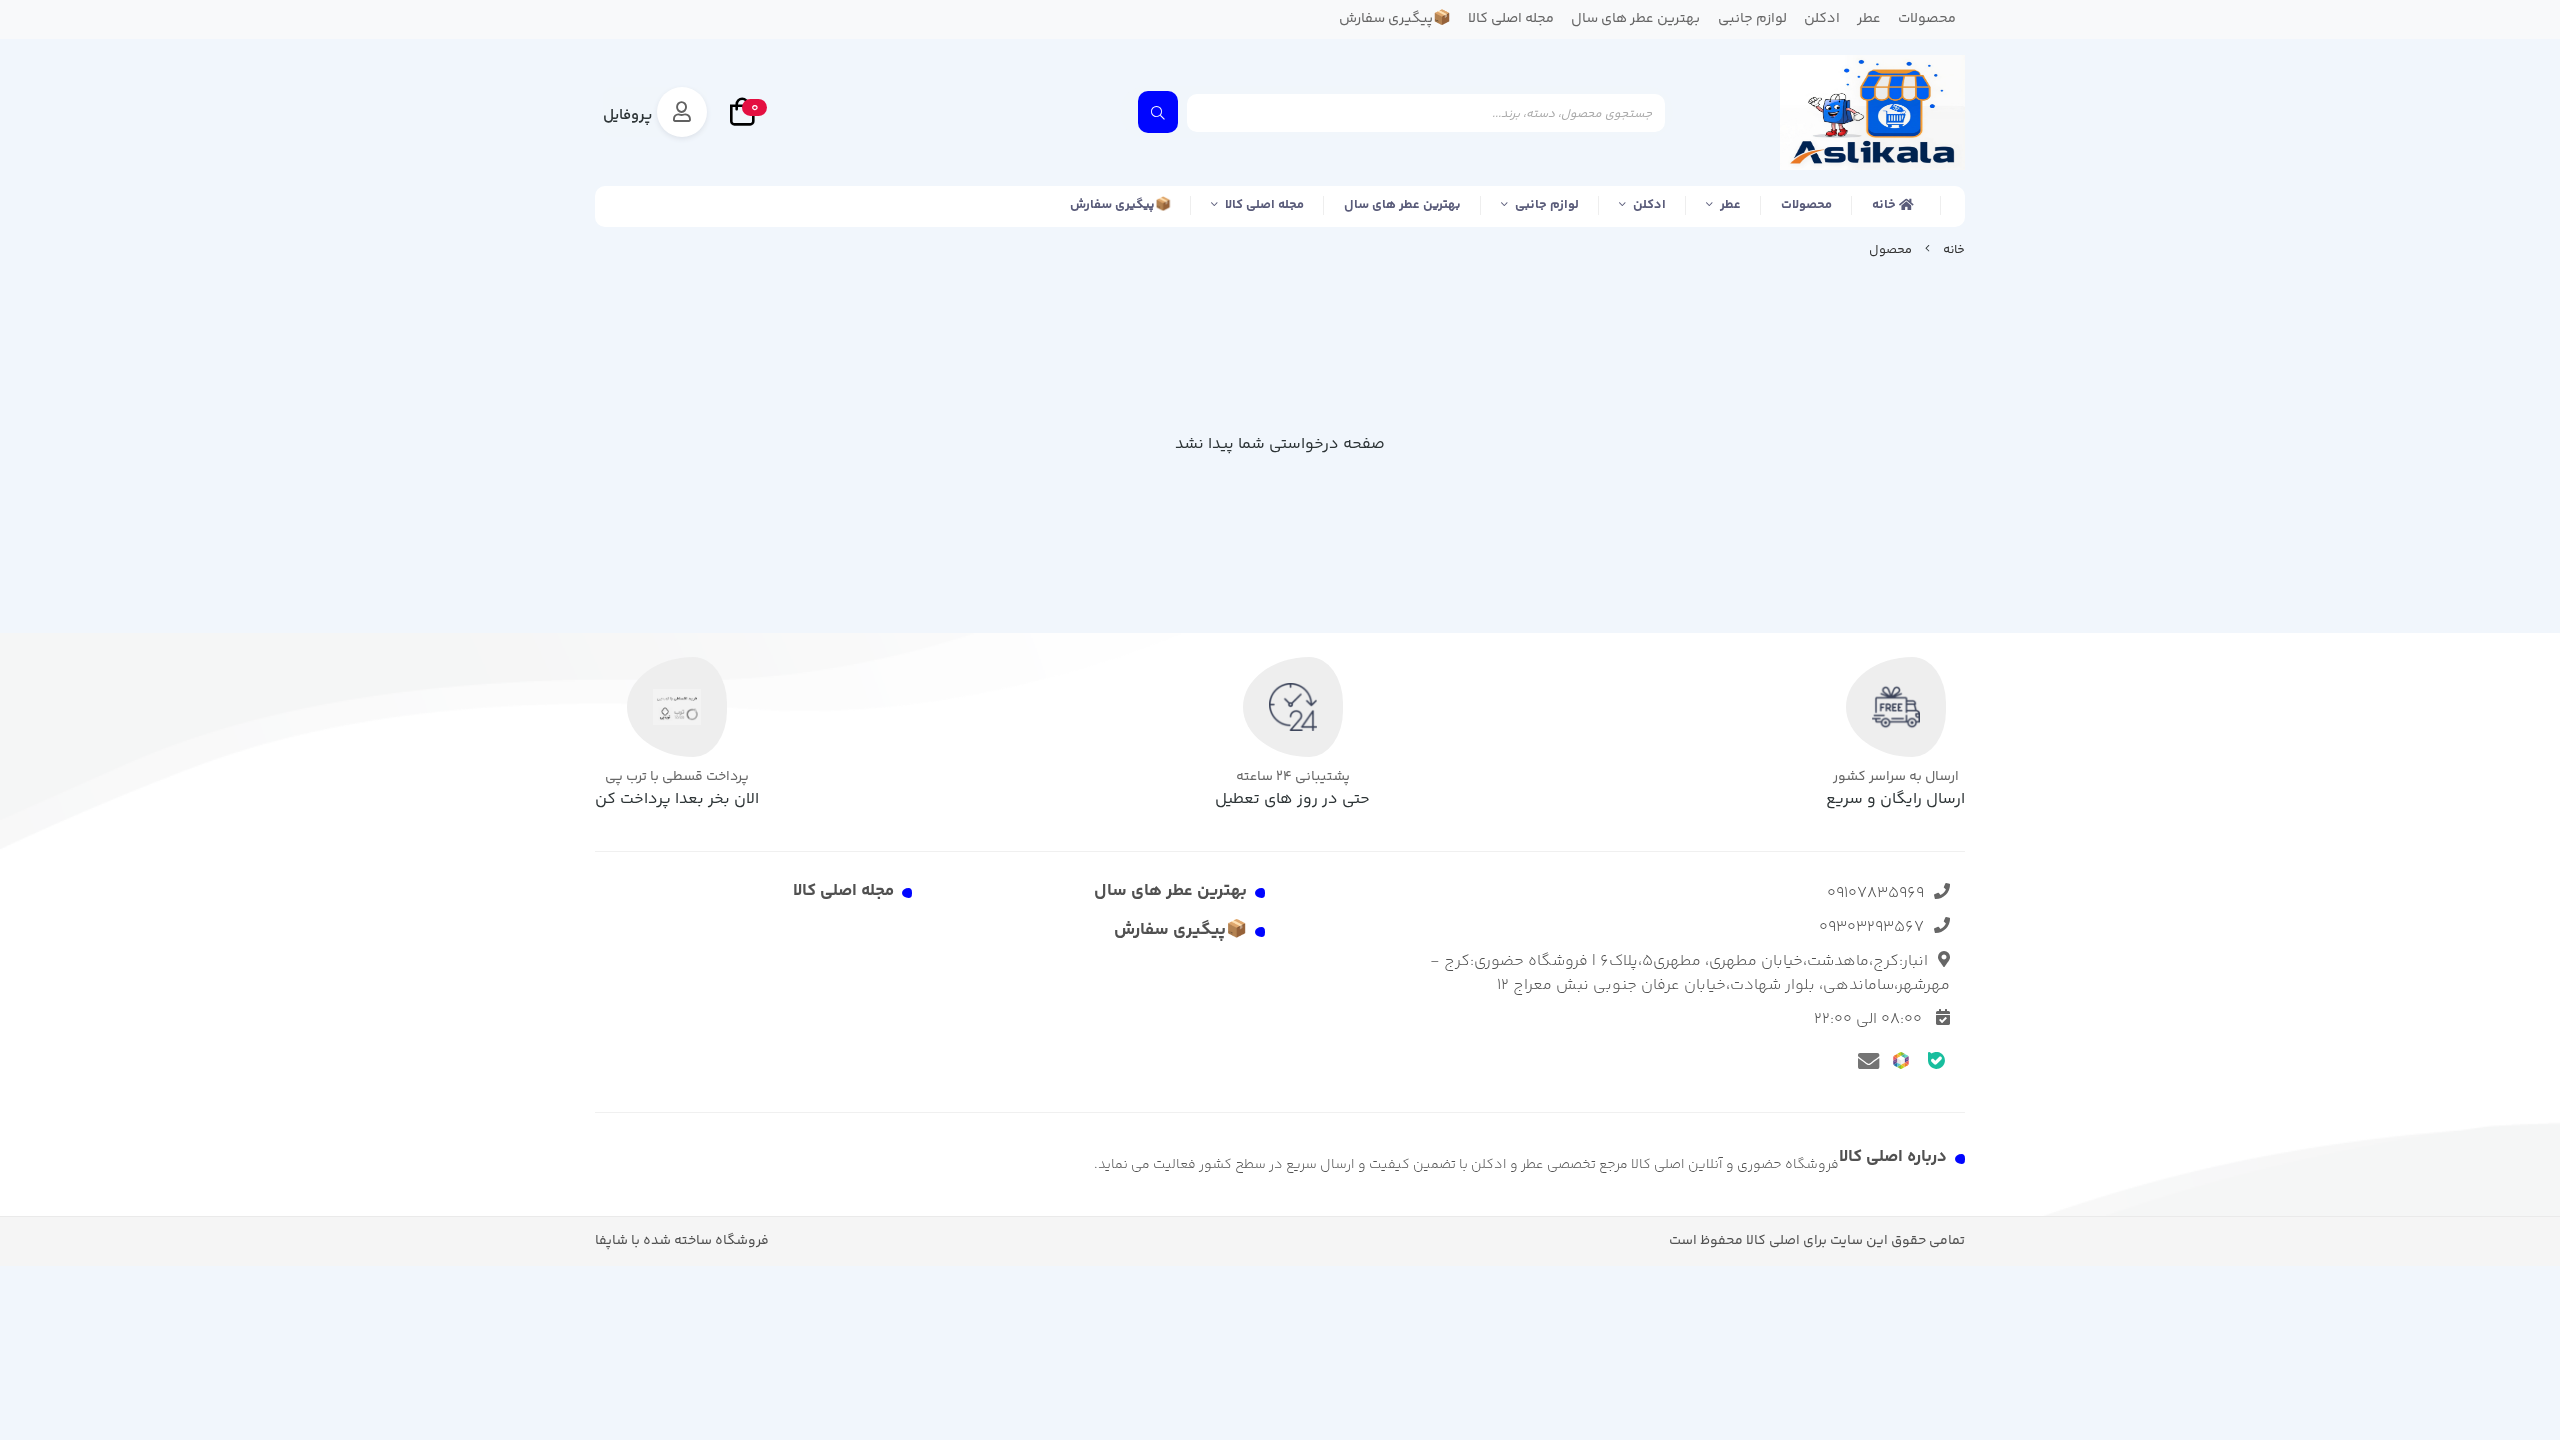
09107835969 (1875, 893)
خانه (1885, 205)
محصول (1890, 250)
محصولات (1806, 205)
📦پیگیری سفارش (1120, 205)
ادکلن (1649, 205)
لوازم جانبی (1547, 205)
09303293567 (1871, 927)
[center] (1158, 112)
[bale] (1936, 1059)
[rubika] (1901, 1059)
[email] (1865, 1060)
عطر (1730, 205)
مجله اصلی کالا (1264, 205)
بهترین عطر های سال (1402, 205)
